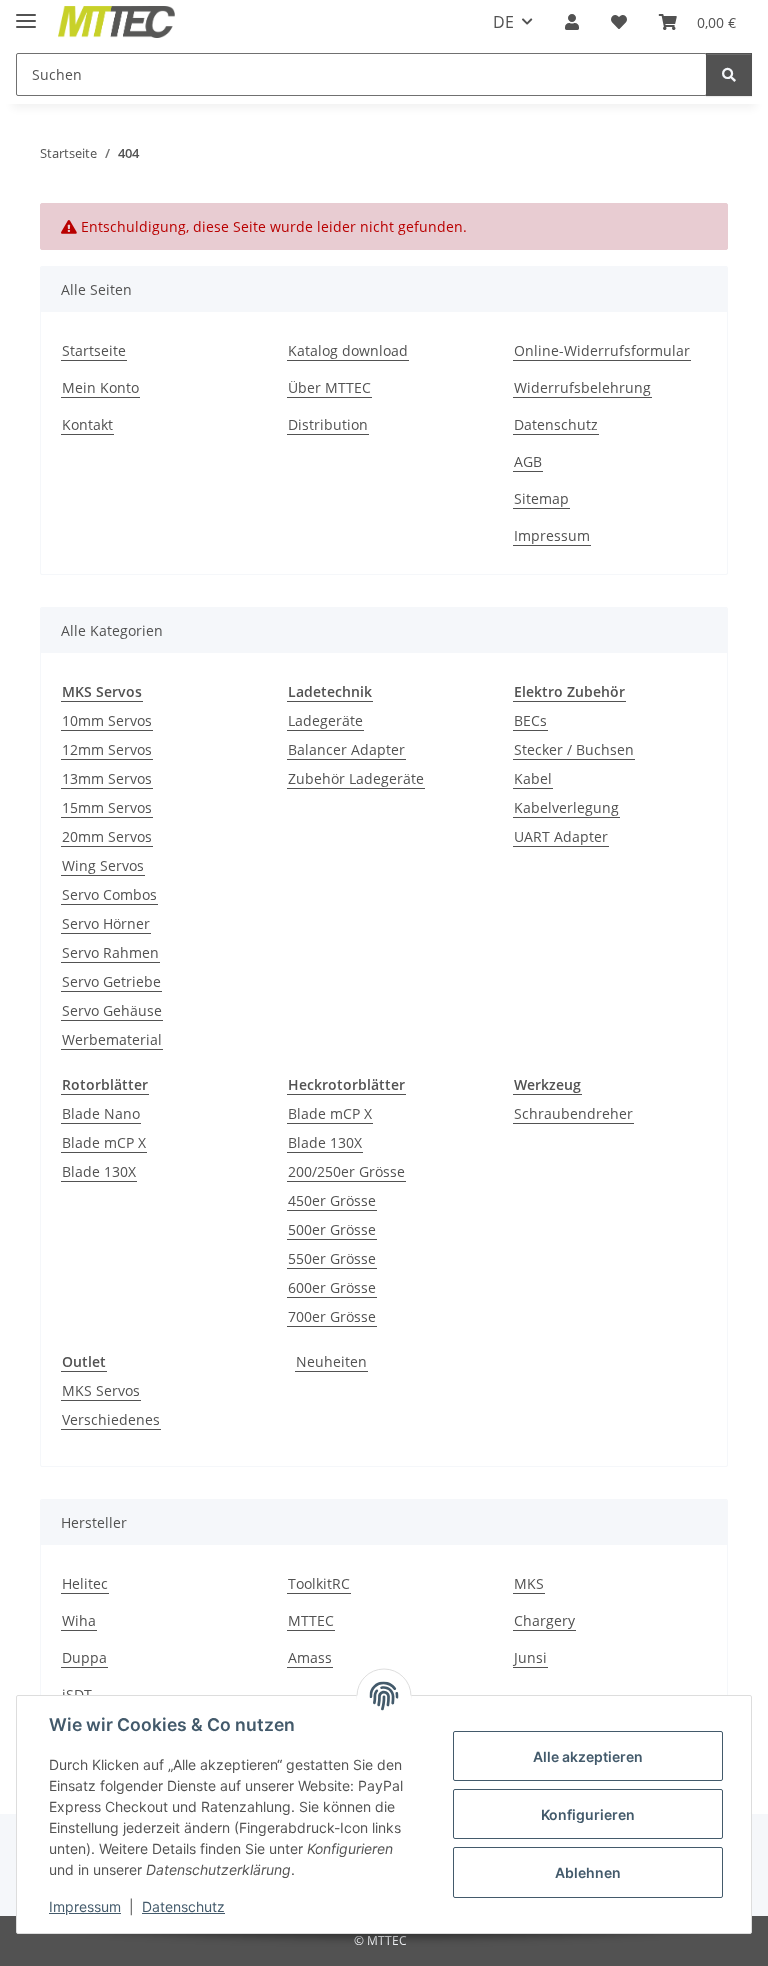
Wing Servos (103, 865)
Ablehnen (588, 1872)
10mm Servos (107, 720)
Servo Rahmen (110, 952)
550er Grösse (332, 1258)
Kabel (533, 778)
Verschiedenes (111, 1419)
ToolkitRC (319, 1583)
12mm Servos (107, 749)
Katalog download (348, 350)
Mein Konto (100, 387)
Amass (310, 1657)
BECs (530, 720)
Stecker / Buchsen (574, 749)
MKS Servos (101, 1390)
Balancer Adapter (346, 749)
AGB (528, 461)
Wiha (79, 1620)
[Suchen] (729, 74)
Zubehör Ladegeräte (356, 778)
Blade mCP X (104, 1142)
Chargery (544, 1620)
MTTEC (311, 1620)
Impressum (85, 1906)
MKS (529, 1583)
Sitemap (541, 498)
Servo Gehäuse (112, 1010)
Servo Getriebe (111, 981)
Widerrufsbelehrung (582, 387)
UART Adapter (561, 836)
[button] (572, 22)
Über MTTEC (329, 387)
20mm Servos (107, 836)
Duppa (84, 1657)
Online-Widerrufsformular (602, 350)
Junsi (530, 1657)
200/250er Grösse (346, 1171)
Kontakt (87, 424)
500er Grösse (332, 1229)
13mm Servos (107, 778)
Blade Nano (101, 1113)
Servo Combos (109, 894)
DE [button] (503, 22)
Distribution (328, 424)
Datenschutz (183, 1906)
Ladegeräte (325, 720)
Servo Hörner (106, 923)
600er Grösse (332, 1287)
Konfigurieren (588, 1814)
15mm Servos (107, 807)
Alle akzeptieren (588, 1756)
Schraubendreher (573, 1113)
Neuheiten (331, 1361)
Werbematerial (112, 1039)
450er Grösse (332, 1200)
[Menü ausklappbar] (26, 12)
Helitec (85, 1583)
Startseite (94, 350)
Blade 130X (99, 1171)
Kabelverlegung (566, 807)
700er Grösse (332, 1316)
